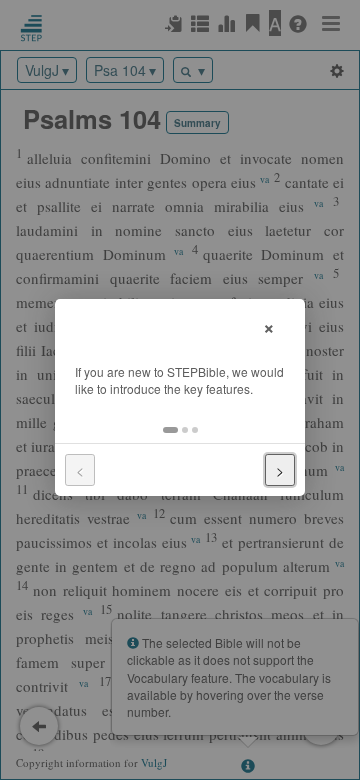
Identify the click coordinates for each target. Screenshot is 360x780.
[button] (170, 430)
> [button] (280, 470)
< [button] (80, 470)
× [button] (269, 325)
